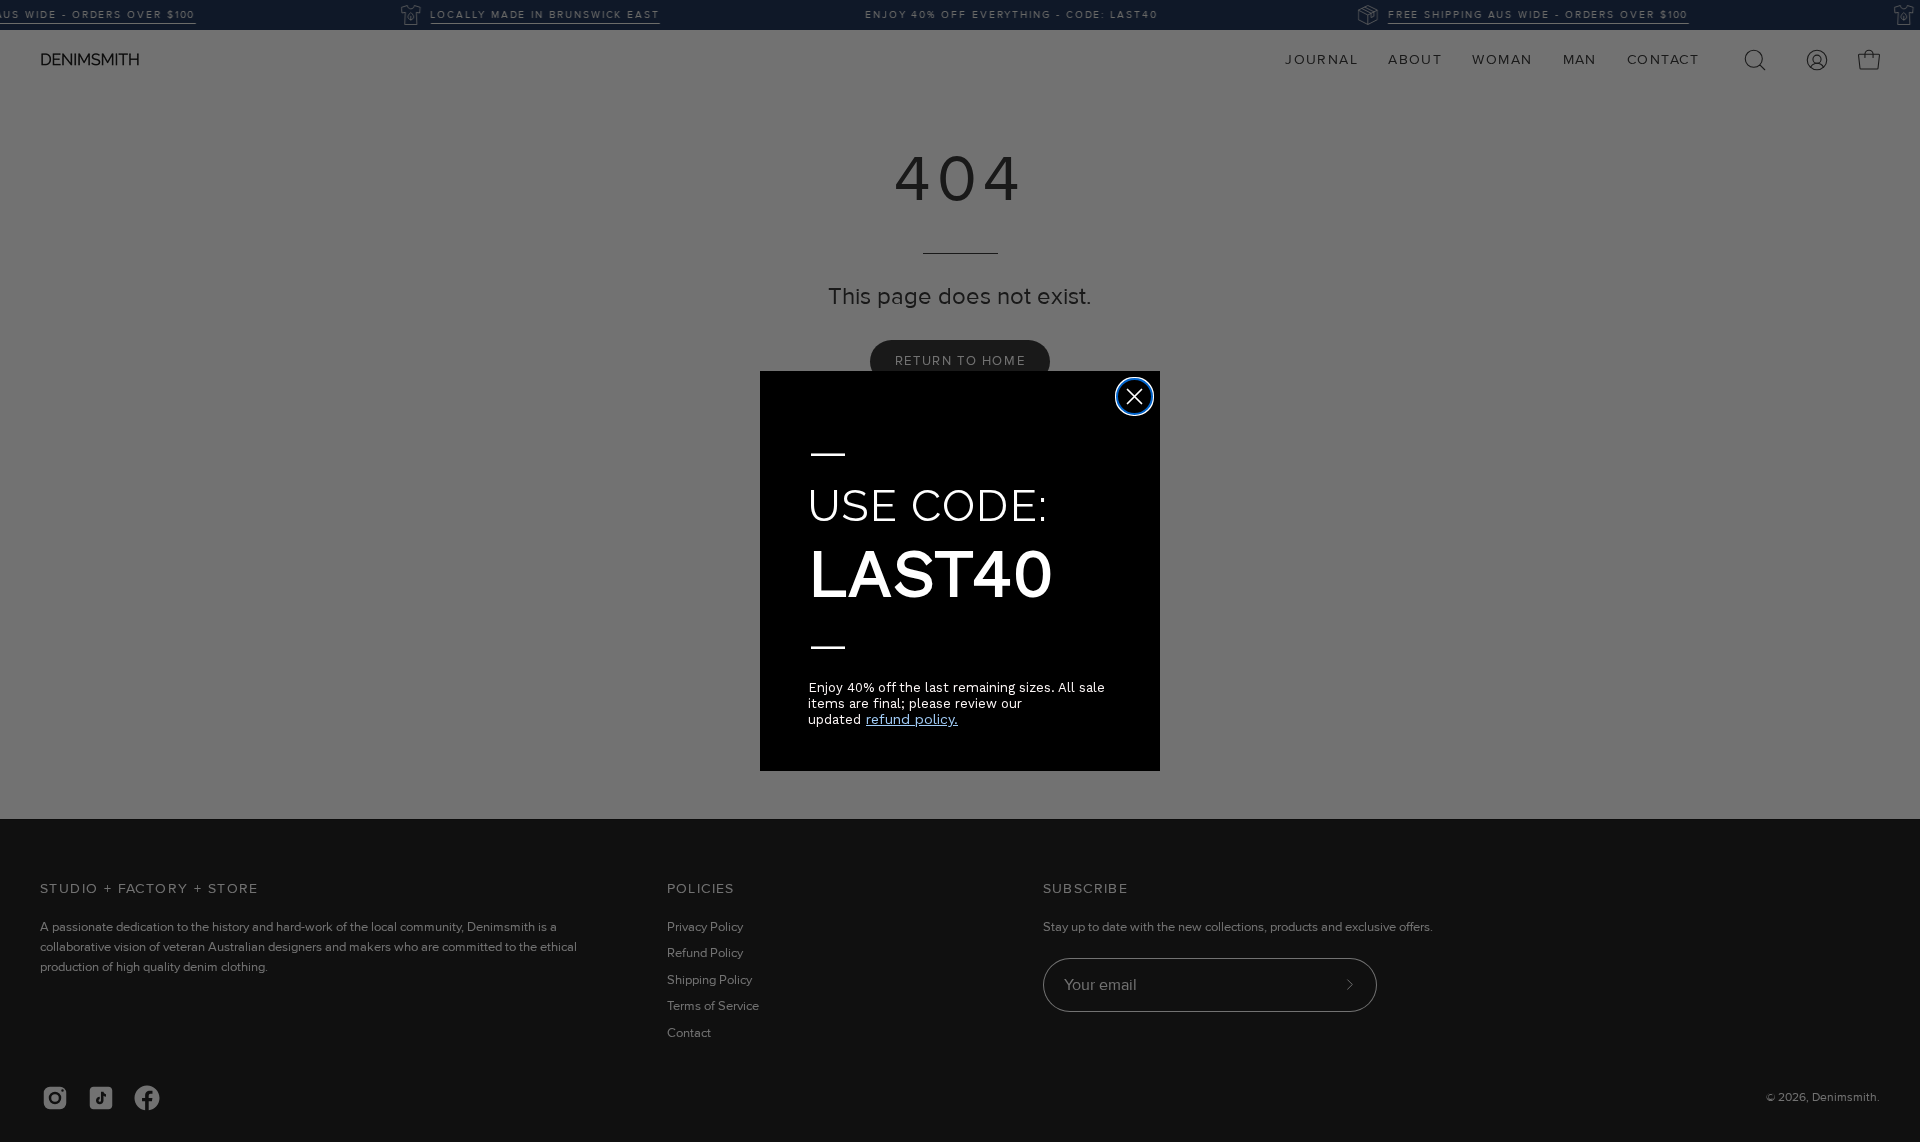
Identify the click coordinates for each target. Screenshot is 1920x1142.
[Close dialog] (1134, 396)
